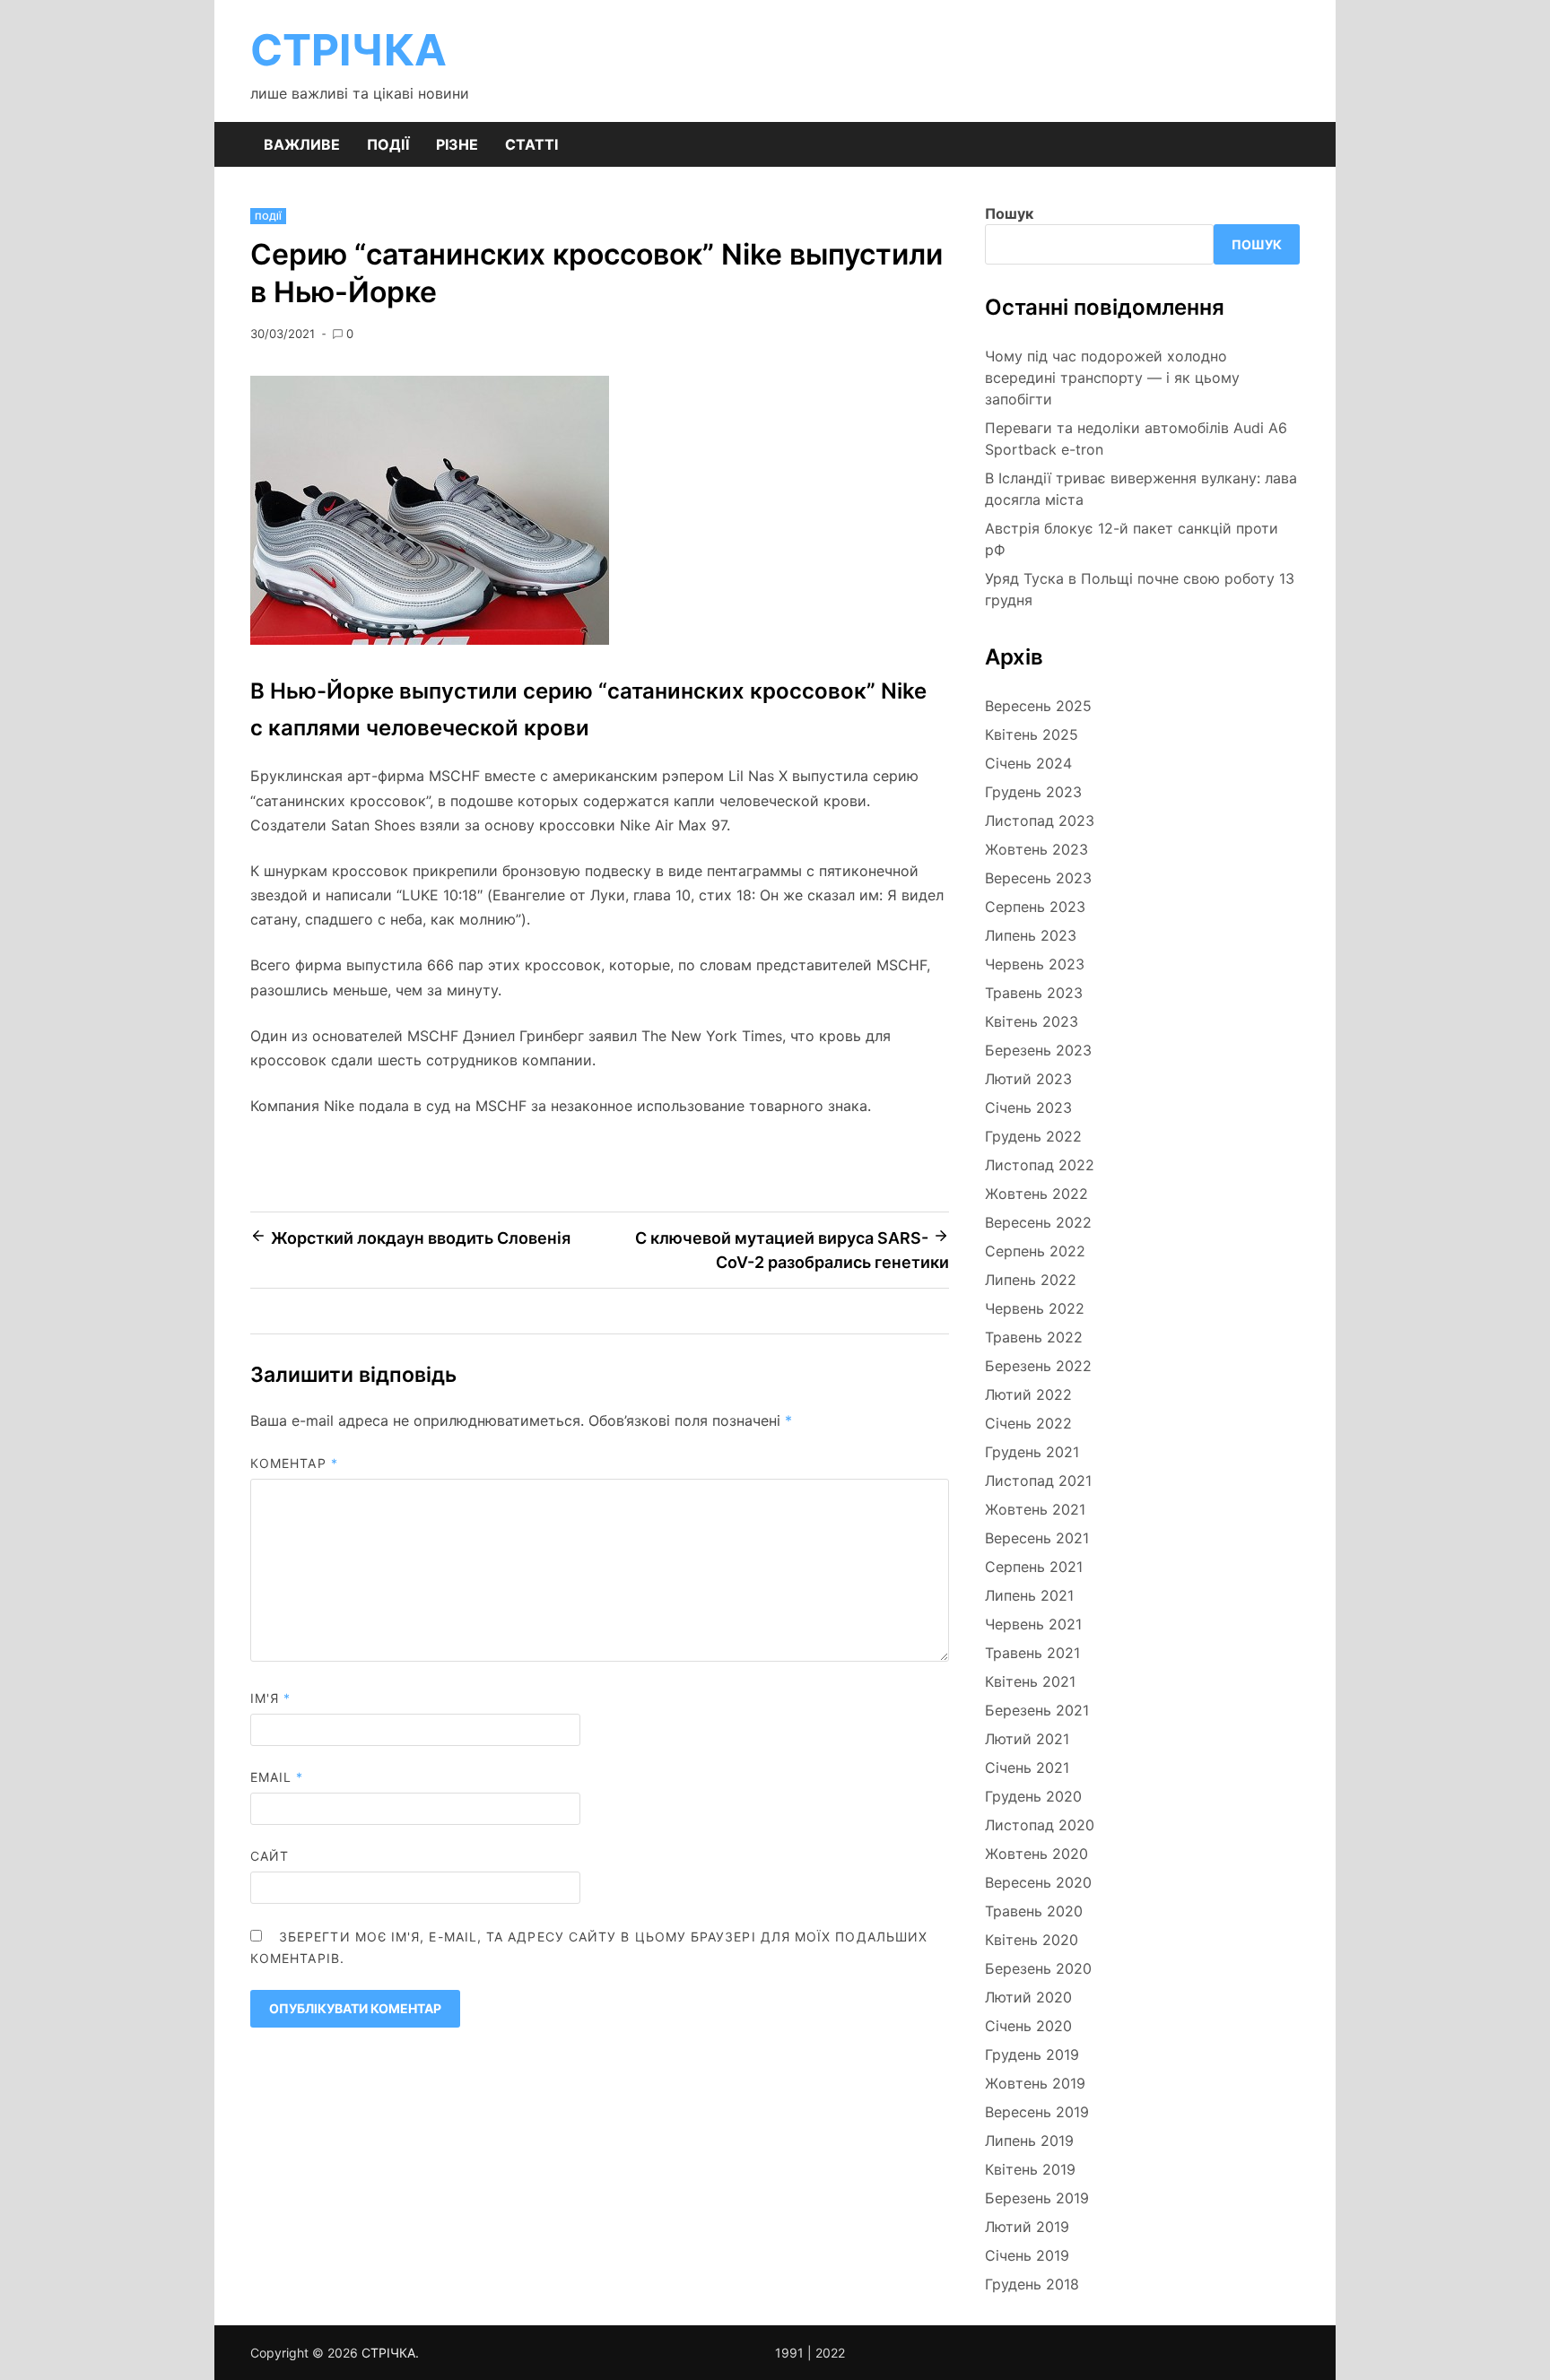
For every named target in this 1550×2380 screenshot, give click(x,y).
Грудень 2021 (1032, 1452)
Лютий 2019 (1027, 2227)
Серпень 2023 (1035, 907)
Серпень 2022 (1035, 1251)
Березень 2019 (1037, 2198)
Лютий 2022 (1028, 1394)
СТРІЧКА (348, 50)
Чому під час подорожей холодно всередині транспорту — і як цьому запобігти (1112, 378)
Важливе (302, 144)
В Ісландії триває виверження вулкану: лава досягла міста (1141, 489)
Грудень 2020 (1033, 1796)
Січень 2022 (1028, 1423)
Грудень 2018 (1032, 2284)
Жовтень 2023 (1036, 849)
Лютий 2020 (1028, 1997)
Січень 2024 (1028, 763)
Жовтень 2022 (1036, 1194)
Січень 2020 (1028, 2026)
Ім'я (270, 1698)
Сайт (270, 1856)
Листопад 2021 (1038, 1481)
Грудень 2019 (1032, 2054)
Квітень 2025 (1032, 734)
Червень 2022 (1035, 1308)
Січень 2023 (1028, 1107)
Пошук (1009, 213)
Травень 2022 (1034, 1337)
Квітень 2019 (1030, 2169)
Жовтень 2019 (1035, 2083)
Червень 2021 (1033, 1624)
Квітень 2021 (1030, 1681)
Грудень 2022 (1033, 1136)
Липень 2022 (1031, 1280)
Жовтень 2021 (1035, 1509)
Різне (457, 144)
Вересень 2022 (1038, 1222)
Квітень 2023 (1032, 1021)
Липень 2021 (1029, 1595)
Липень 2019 (1029, 2141)
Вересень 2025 (1038, 706)
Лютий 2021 (1027, 1739)
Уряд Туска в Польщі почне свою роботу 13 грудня (1140, 589)
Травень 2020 (1034, 1911)
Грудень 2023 (1033, 792)
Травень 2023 (1034, 993)
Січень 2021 (1027, 1768)
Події (388, 144)
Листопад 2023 (1040, 821)
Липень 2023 (1031, 935)
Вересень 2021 (1037, 1538)
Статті (531, 144)
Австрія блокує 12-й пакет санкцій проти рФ (1132, 539)
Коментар (294, 1463)
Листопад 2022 (1040, 1165)
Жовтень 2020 (1036, 1854)
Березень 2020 (1038, 1968)
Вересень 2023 (1038, 878)
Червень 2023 (1035, 964)
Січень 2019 (1027, 2255)
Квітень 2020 (1032, 1940)
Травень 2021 (1032, 1653)
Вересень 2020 (1038, 1882)
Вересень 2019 (1037, 2112)
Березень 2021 (1037, 1710)
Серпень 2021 (1034, 1567)
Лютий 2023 (1028, 1079)
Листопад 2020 (1040, 1825)
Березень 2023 (1038, 1050)
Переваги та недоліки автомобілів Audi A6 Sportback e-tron (1136, 439)
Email (277, 1777)
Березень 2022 (1038, 1366)
